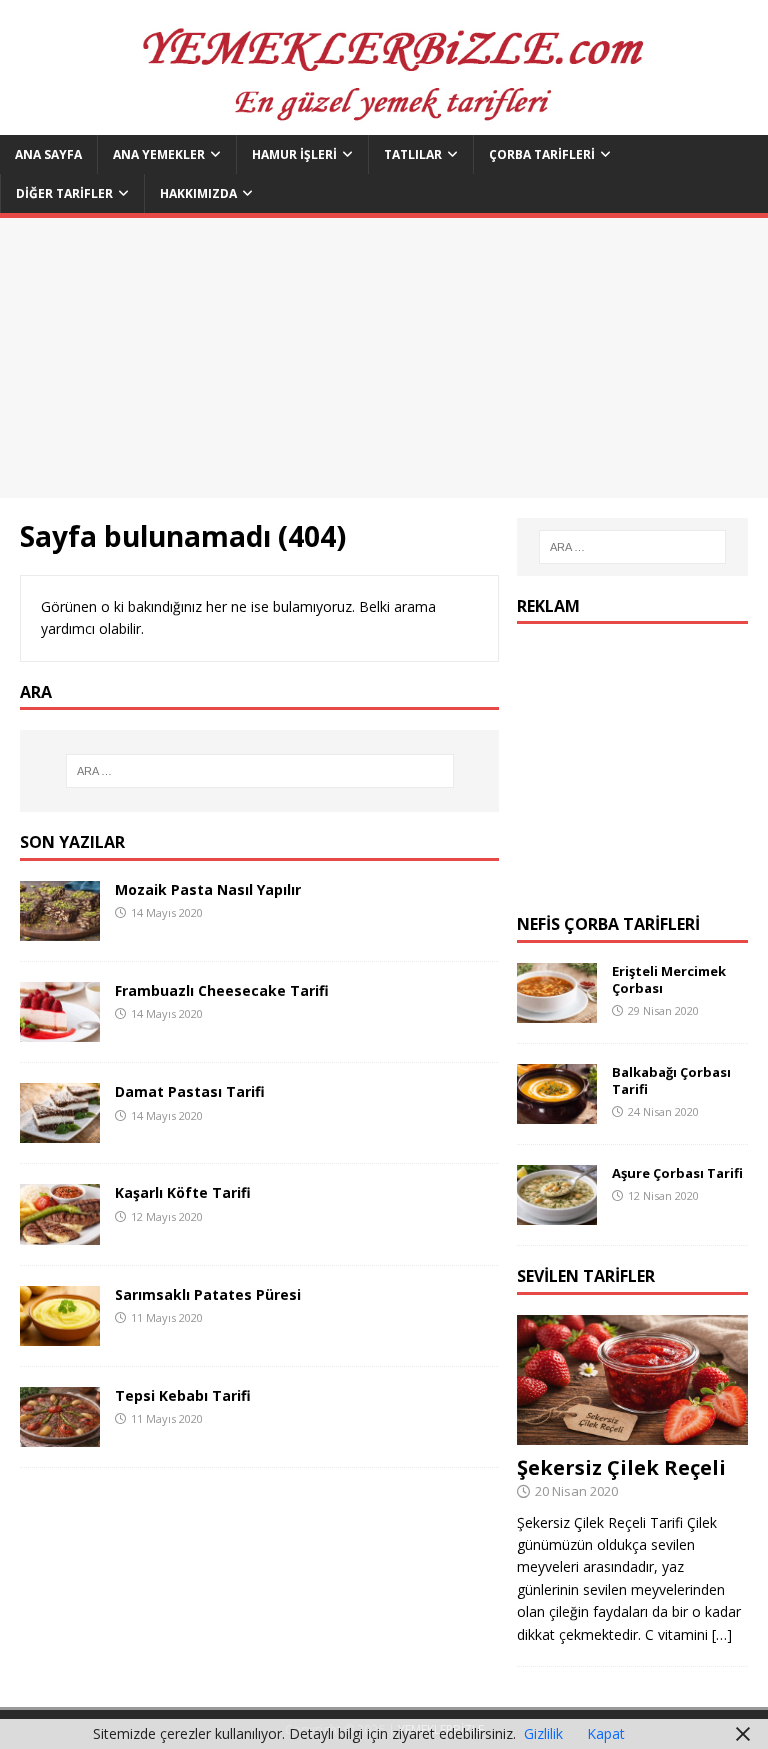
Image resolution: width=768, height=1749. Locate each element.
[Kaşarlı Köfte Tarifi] (60, 1232)
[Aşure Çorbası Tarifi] (557, 1213)
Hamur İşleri (294, 154)
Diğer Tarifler (64, 193)
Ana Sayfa (48, 154)
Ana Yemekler (159, 154)
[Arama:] (259, 771)
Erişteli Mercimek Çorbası (669, 979)
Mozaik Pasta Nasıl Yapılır (208, 889)
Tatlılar (413, 154)
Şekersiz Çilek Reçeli (621, 1467)
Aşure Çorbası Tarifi (677, 1173)
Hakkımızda (198, 193)
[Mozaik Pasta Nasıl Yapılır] (60, 929)
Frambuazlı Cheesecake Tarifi (222, 990)
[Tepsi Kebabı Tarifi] (60, 1434)
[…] (722, 1634)
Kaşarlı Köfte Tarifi (183, 1192)
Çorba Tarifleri (542, 154)
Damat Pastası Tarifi (190, 1091)
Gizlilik (543, 1733)
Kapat (606, 1733)
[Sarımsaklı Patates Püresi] (60, 1333)
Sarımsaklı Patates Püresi (208, 1294)
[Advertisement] (384, 358)
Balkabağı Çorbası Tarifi (671, 1080)
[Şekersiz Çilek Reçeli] (632, 1432)
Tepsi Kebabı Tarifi (183, 1395)
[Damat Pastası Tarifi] (60, 1131)
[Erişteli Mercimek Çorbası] (557, 1011)
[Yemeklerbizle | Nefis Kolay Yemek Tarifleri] (384, 123)
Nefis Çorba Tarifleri (608, 924)
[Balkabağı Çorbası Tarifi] (557, 1112)
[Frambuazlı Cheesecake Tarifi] (60, 1030)
